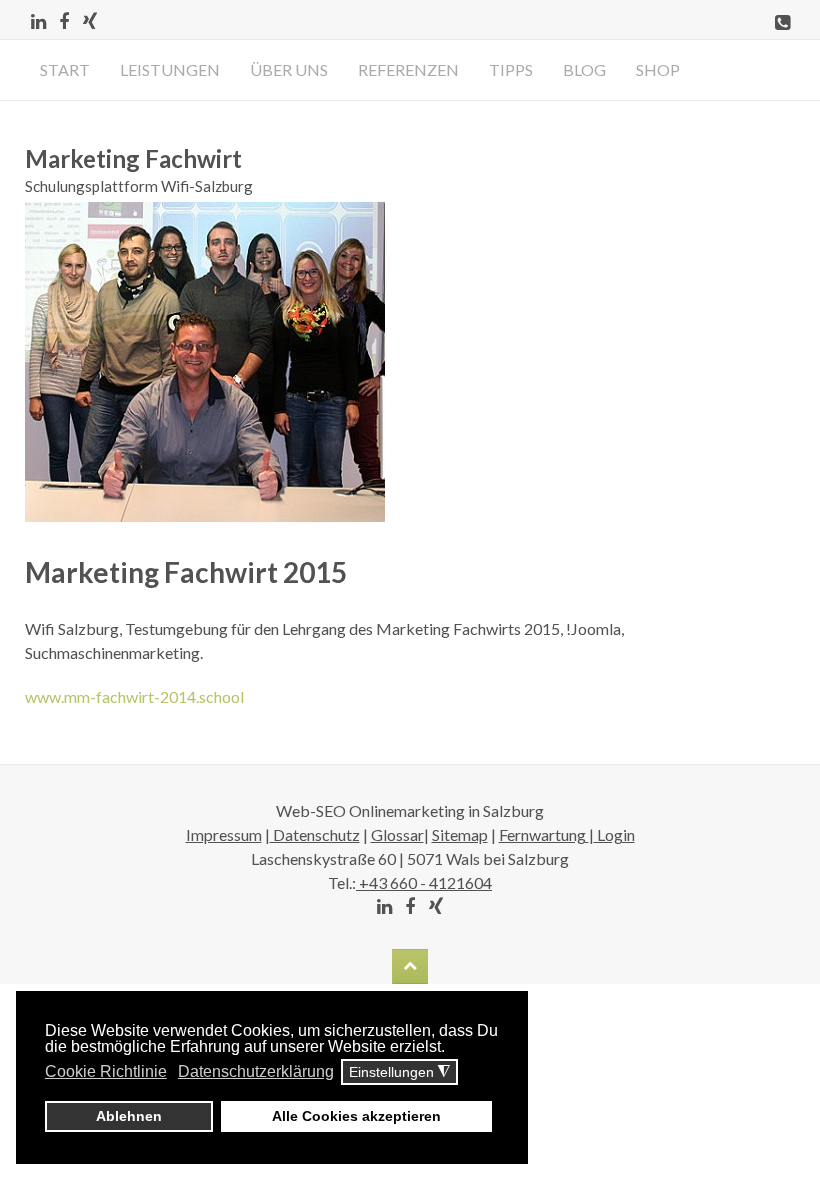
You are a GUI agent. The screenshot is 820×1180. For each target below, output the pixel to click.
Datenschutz (315, 834)
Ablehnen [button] (129, 1116)
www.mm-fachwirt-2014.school (134, 696)
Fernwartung (544, 834)
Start (65, 69)
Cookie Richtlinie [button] (106, 1071)
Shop (658, 69)
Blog (584, 69)
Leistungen (170, 69)
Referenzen (408, 69)
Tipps (511, 69)
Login (614, 834)
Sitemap (460, 834)
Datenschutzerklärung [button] (256, 1071)
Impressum (224, 834)
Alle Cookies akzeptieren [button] (356, 1116)
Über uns (289, 69)
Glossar (397, 834)
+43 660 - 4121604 (424, 882)
